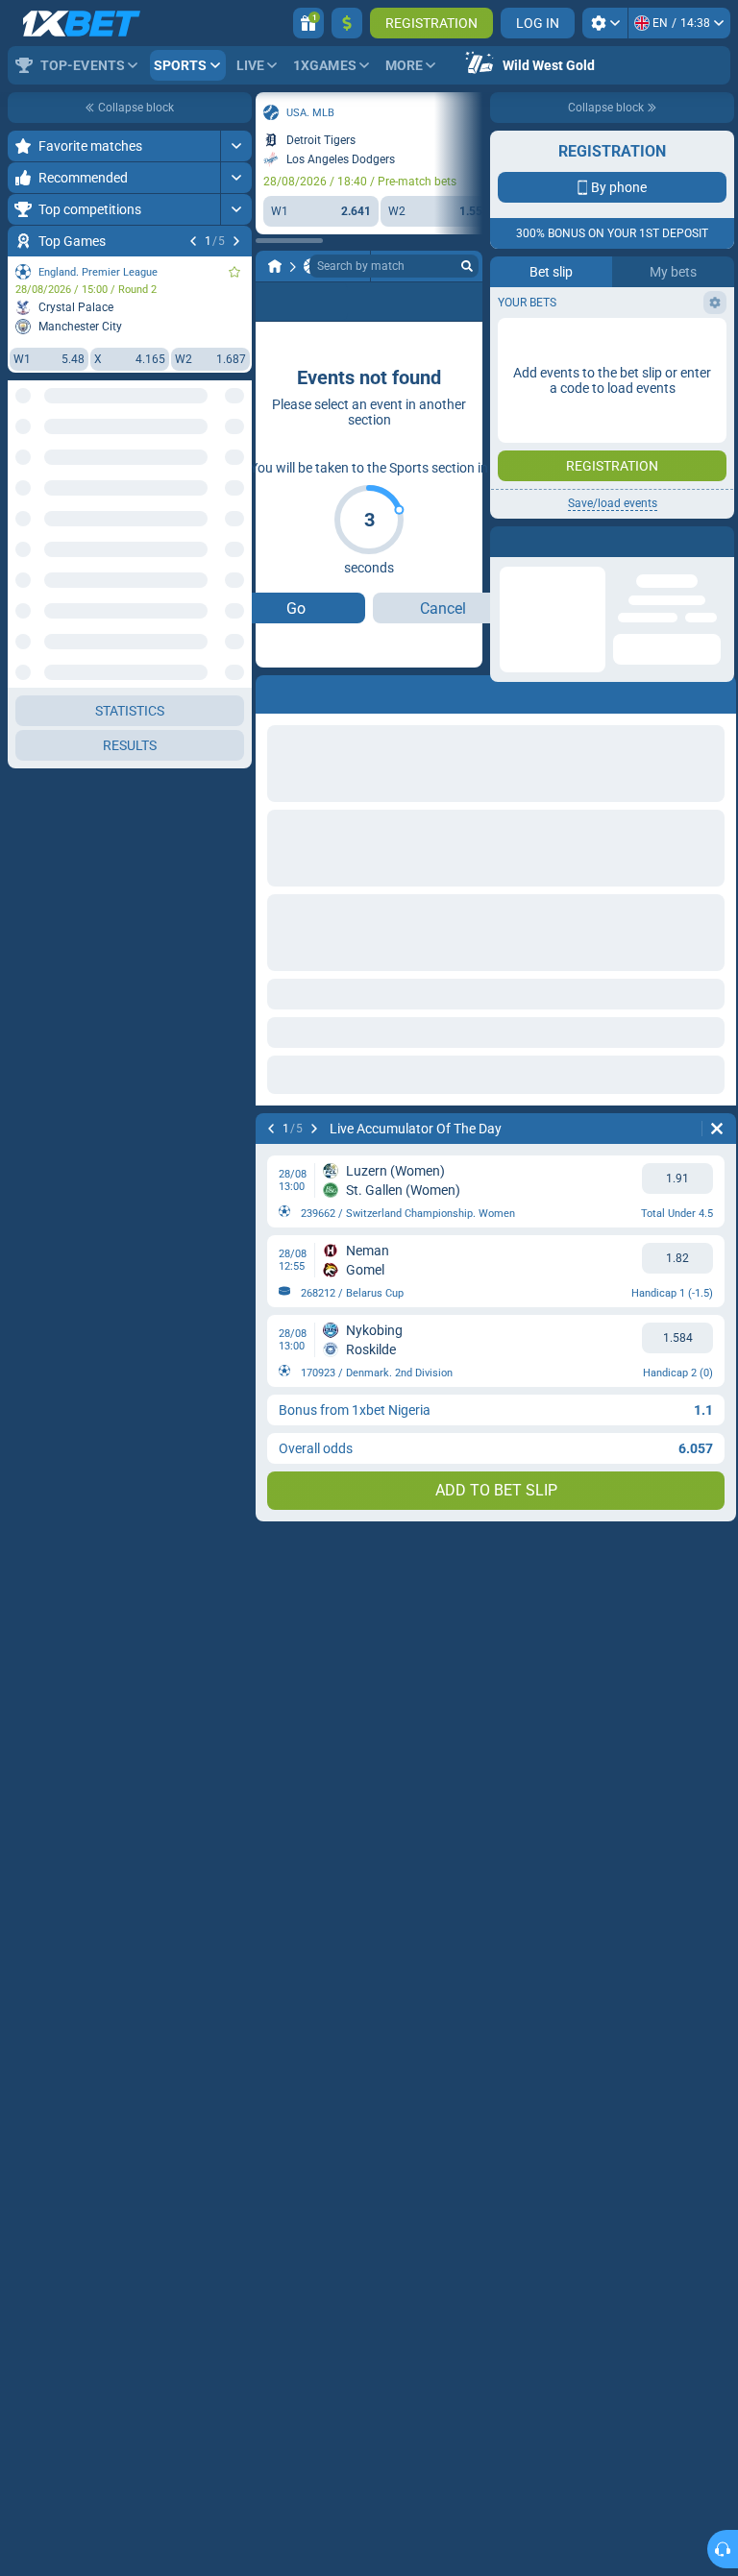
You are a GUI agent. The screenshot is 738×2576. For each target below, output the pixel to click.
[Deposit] (347, 23)
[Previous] (193, 241)
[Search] (467, 266)
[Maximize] (236, 146)
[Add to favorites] (234, 272)
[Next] (236, 241)
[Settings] (605, 23)
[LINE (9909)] (275, 266)
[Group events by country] (236, 468)
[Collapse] (236, 593)
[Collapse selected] (213, 468)
